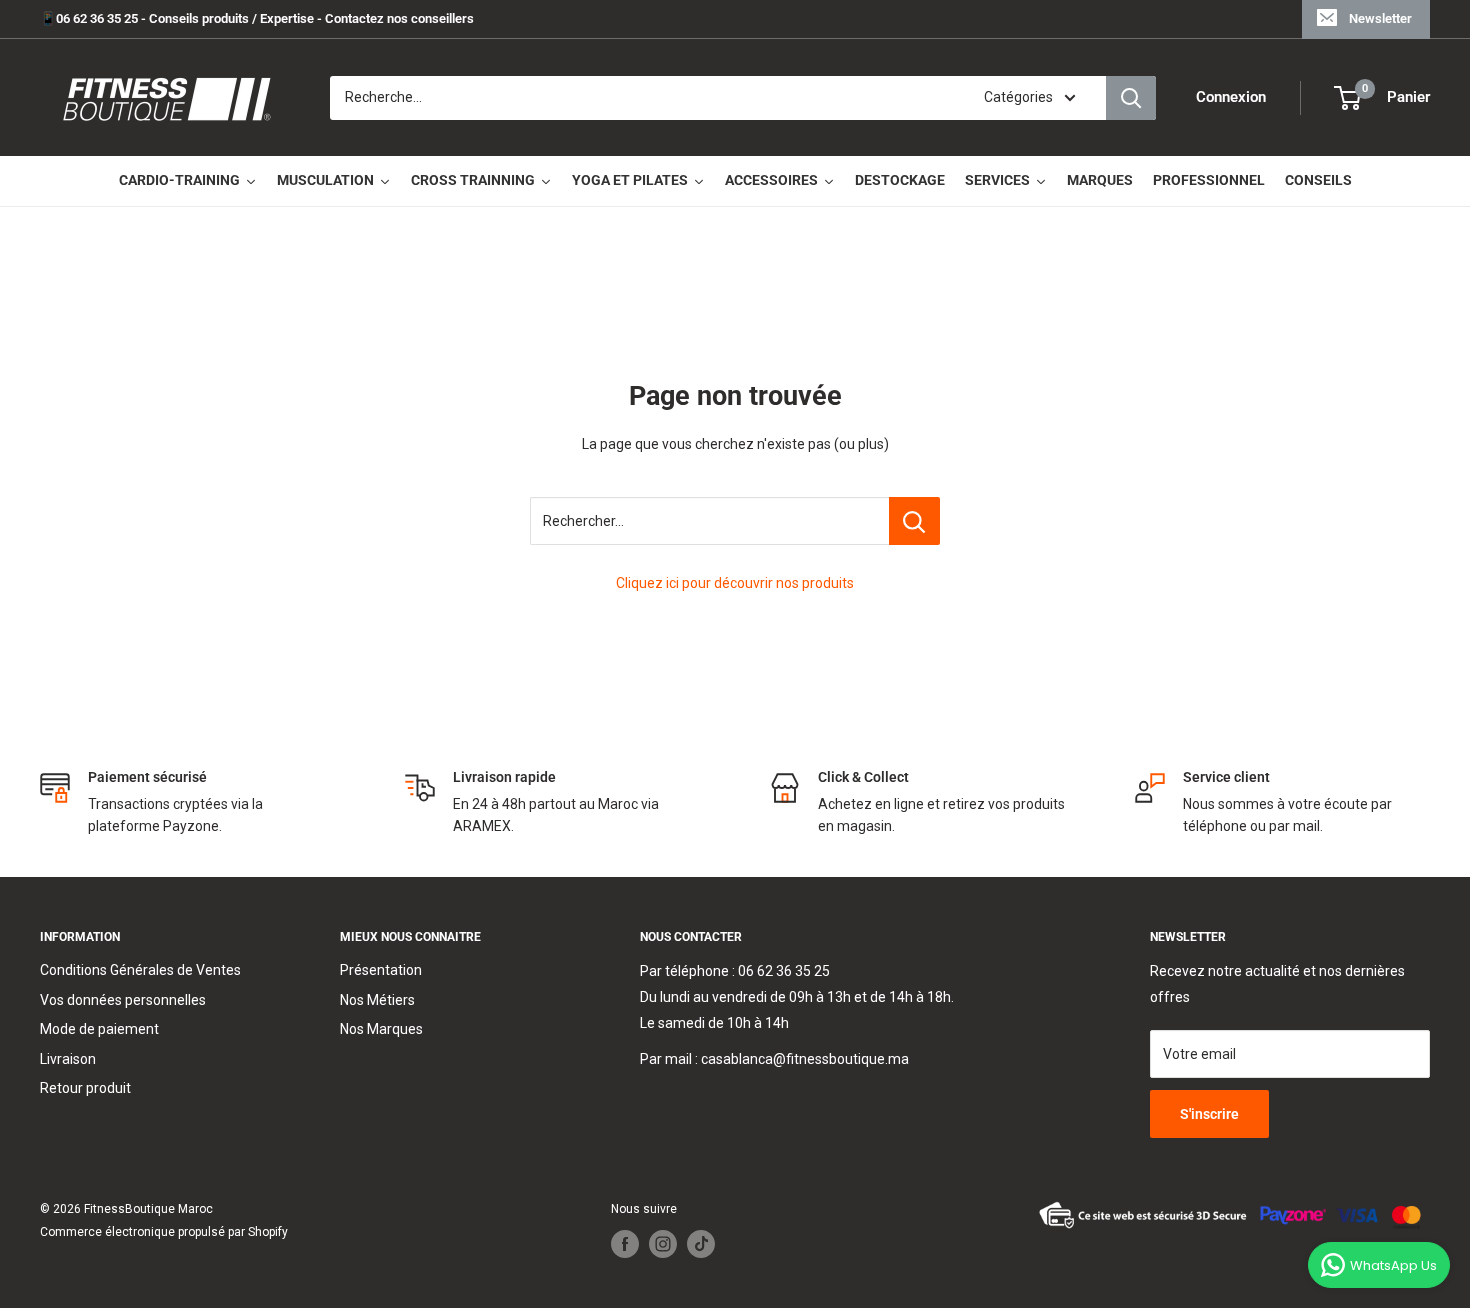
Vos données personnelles (123, 1000)
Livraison (68, 1059)
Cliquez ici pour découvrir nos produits (735, 583)
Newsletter (1380, 18)
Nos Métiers (377, 1000)
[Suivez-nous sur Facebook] (625, 1244)
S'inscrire (1209, 1114)
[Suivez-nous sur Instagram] (663, 1244)
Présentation (381, 970)
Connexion (1231, 98)
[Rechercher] (1131, 98)
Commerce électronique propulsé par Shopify (164, 1232)
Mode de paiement (99, 1029)
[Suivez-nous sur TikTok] (701, 1244)
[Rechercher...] (914, 521)
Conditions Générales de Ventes (140, 970)
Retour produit (85, 1088)
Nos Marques (381, 1029)
